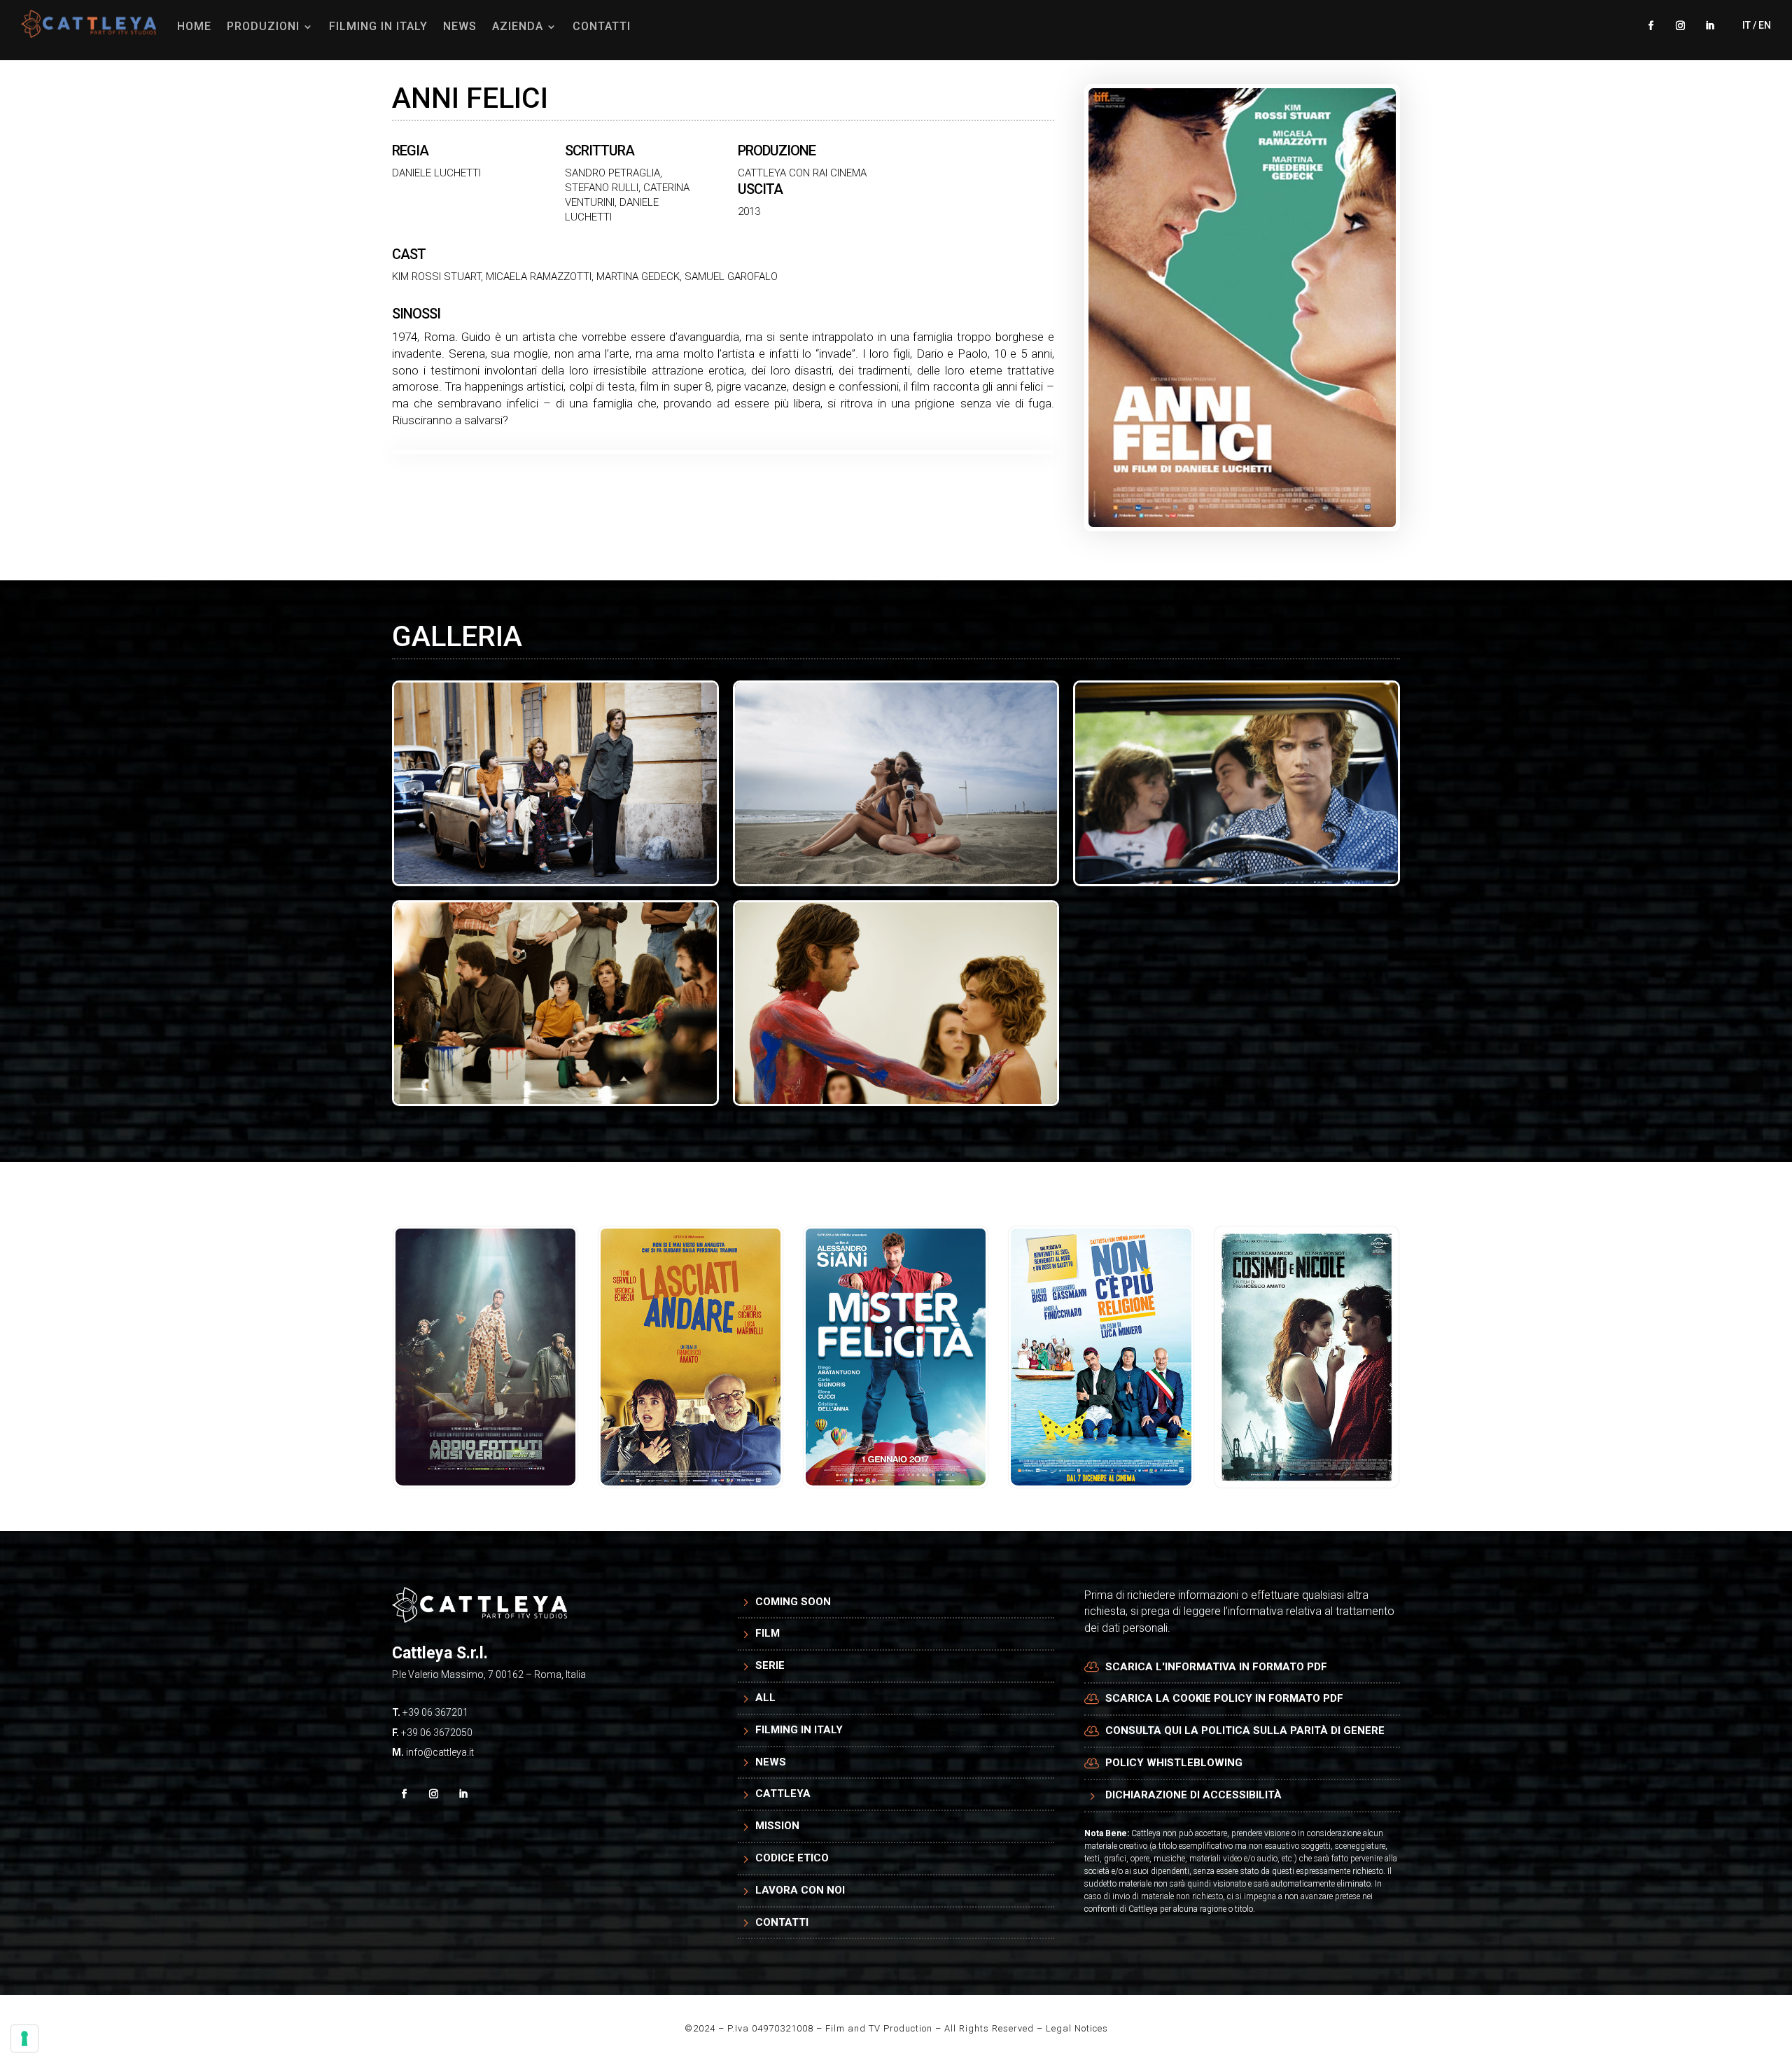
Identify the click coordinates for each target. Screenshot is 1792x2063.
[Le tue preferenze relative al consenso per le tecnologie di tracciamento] (24, 2038)
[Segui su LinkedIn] (1709, 26)
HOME (194, 26)
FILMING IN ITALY (378, 26)
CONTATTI (602, 26)
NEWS (460, 26)
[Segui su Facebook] (1651, 26)
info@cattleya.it (440, 1752)
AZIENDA (518, 26)
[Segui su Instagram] (1680, 26)
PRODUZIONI (263, 26)
